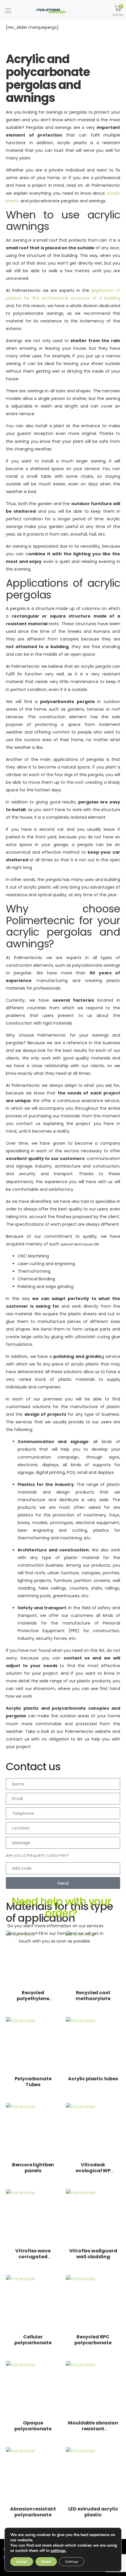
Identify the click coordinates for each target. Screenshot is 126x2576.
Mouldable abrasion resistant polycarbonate (93, 2429)
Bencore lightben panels (33, 2168)
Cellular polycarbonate (33, 2340)
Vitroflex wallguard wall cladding (93, 2254)
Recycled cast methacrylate (93, 1996)
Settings (72, 2562)
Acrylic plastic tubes (93, 2079)
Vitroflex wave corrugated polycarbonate (33, 2257)
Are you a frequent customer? (37, 1855)
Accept (22, 2562)
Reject (46, 2562)
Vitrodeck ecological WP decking (93, 2171)
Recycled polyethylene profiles (33, 1999)
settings (58, 2551)
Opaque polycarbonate (33, 2426)
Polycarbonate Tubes (33, 2082)
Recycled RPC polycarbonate (93, 2340)
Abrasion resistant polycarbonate (33, 2512)
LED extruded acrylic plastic (93, 2512)
